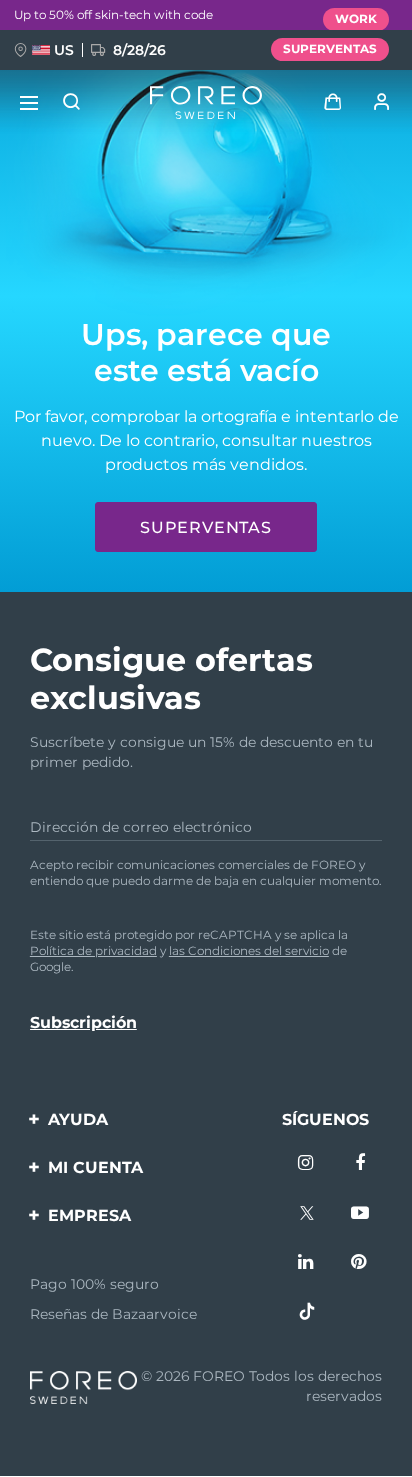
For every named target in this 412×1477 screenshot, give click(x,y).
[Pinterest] (360, 1264)
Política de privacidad (93, 950)
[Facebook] (360, 1165)
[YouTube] (360, 1215)
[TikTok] (307, 1314)
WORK (356, 18)
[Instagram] (307, 1165)
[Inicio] (205, 103)
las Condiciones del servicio (249, 950)
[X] (307, 1215)
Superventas (206, 527)
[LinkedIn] (307, 1264)
